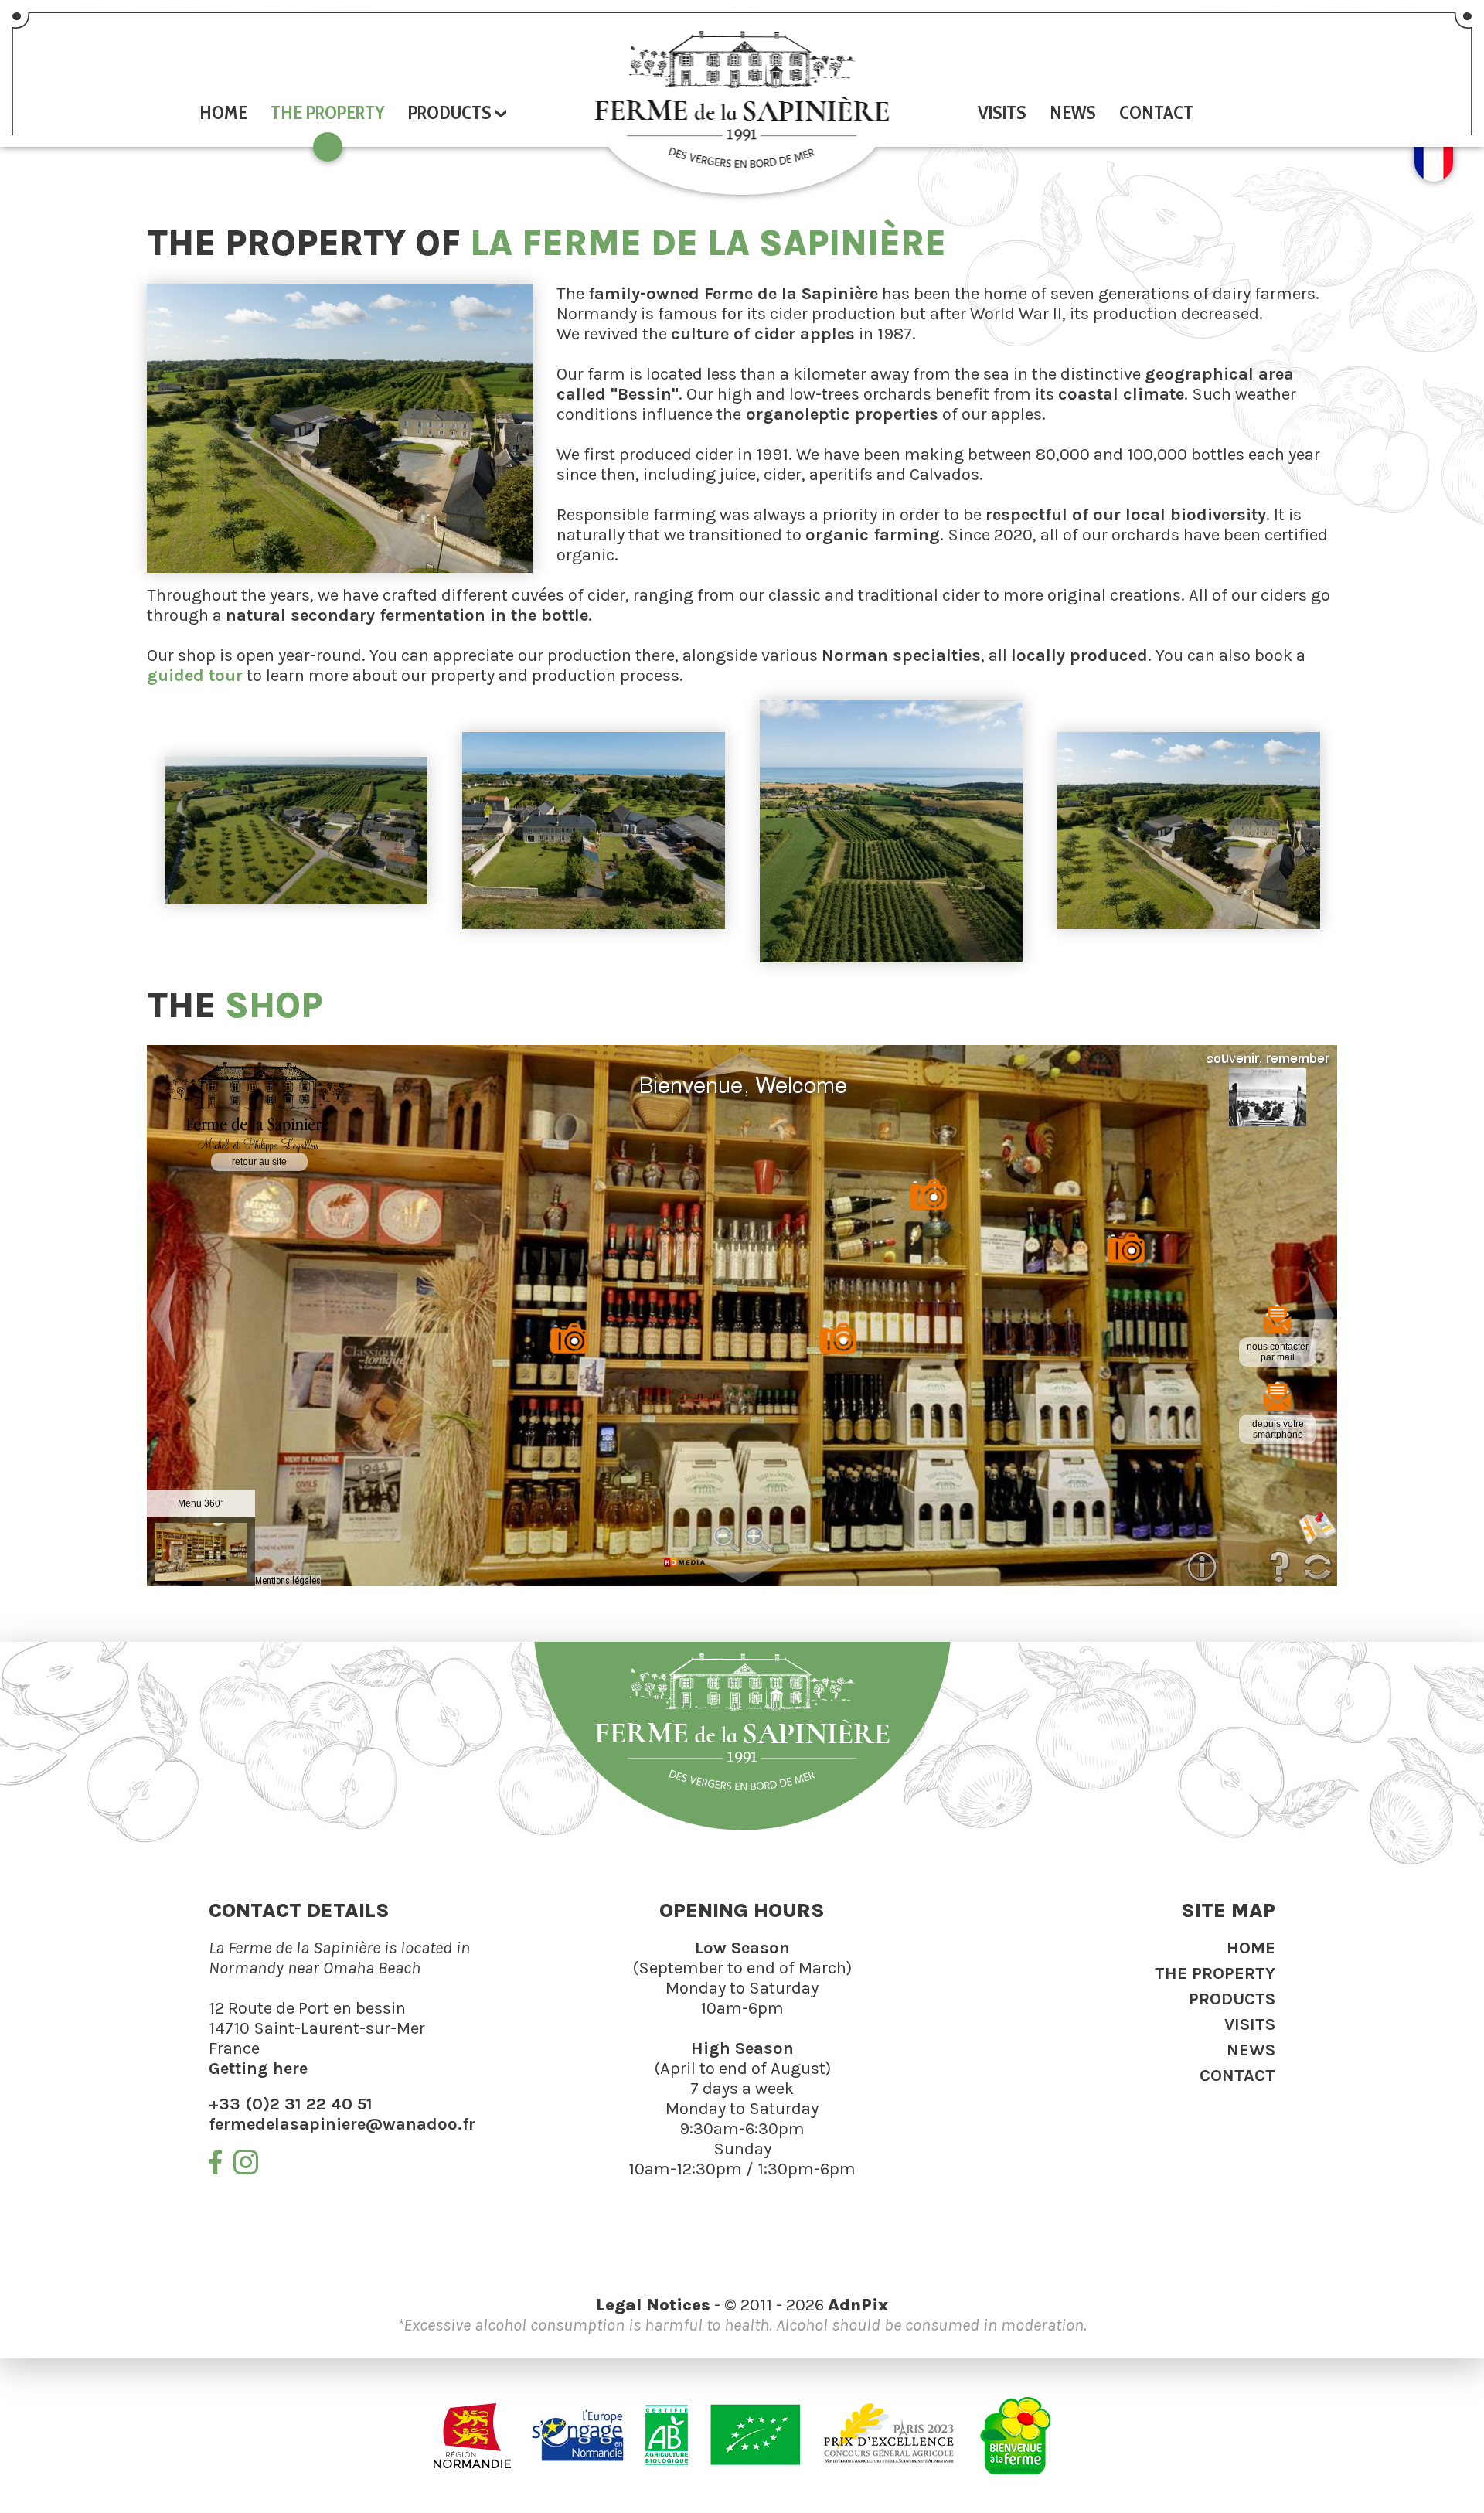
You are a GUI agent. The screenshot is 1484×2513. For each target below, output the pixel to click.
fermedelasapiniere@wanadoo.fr (342, 2124)
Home (223, 112)
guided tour (195, 676)
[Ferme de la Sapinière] (742, 99)
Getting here (258, 2069)
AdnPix (858, 2305)
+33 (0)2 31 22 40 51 (291, 2104)
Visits (1002, 112)
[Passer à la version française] (1434, 176)
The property (328, 112)
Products (1232, 1999)
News (1073, 112)
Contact (1156, 112)
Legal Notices (653, 2305)
